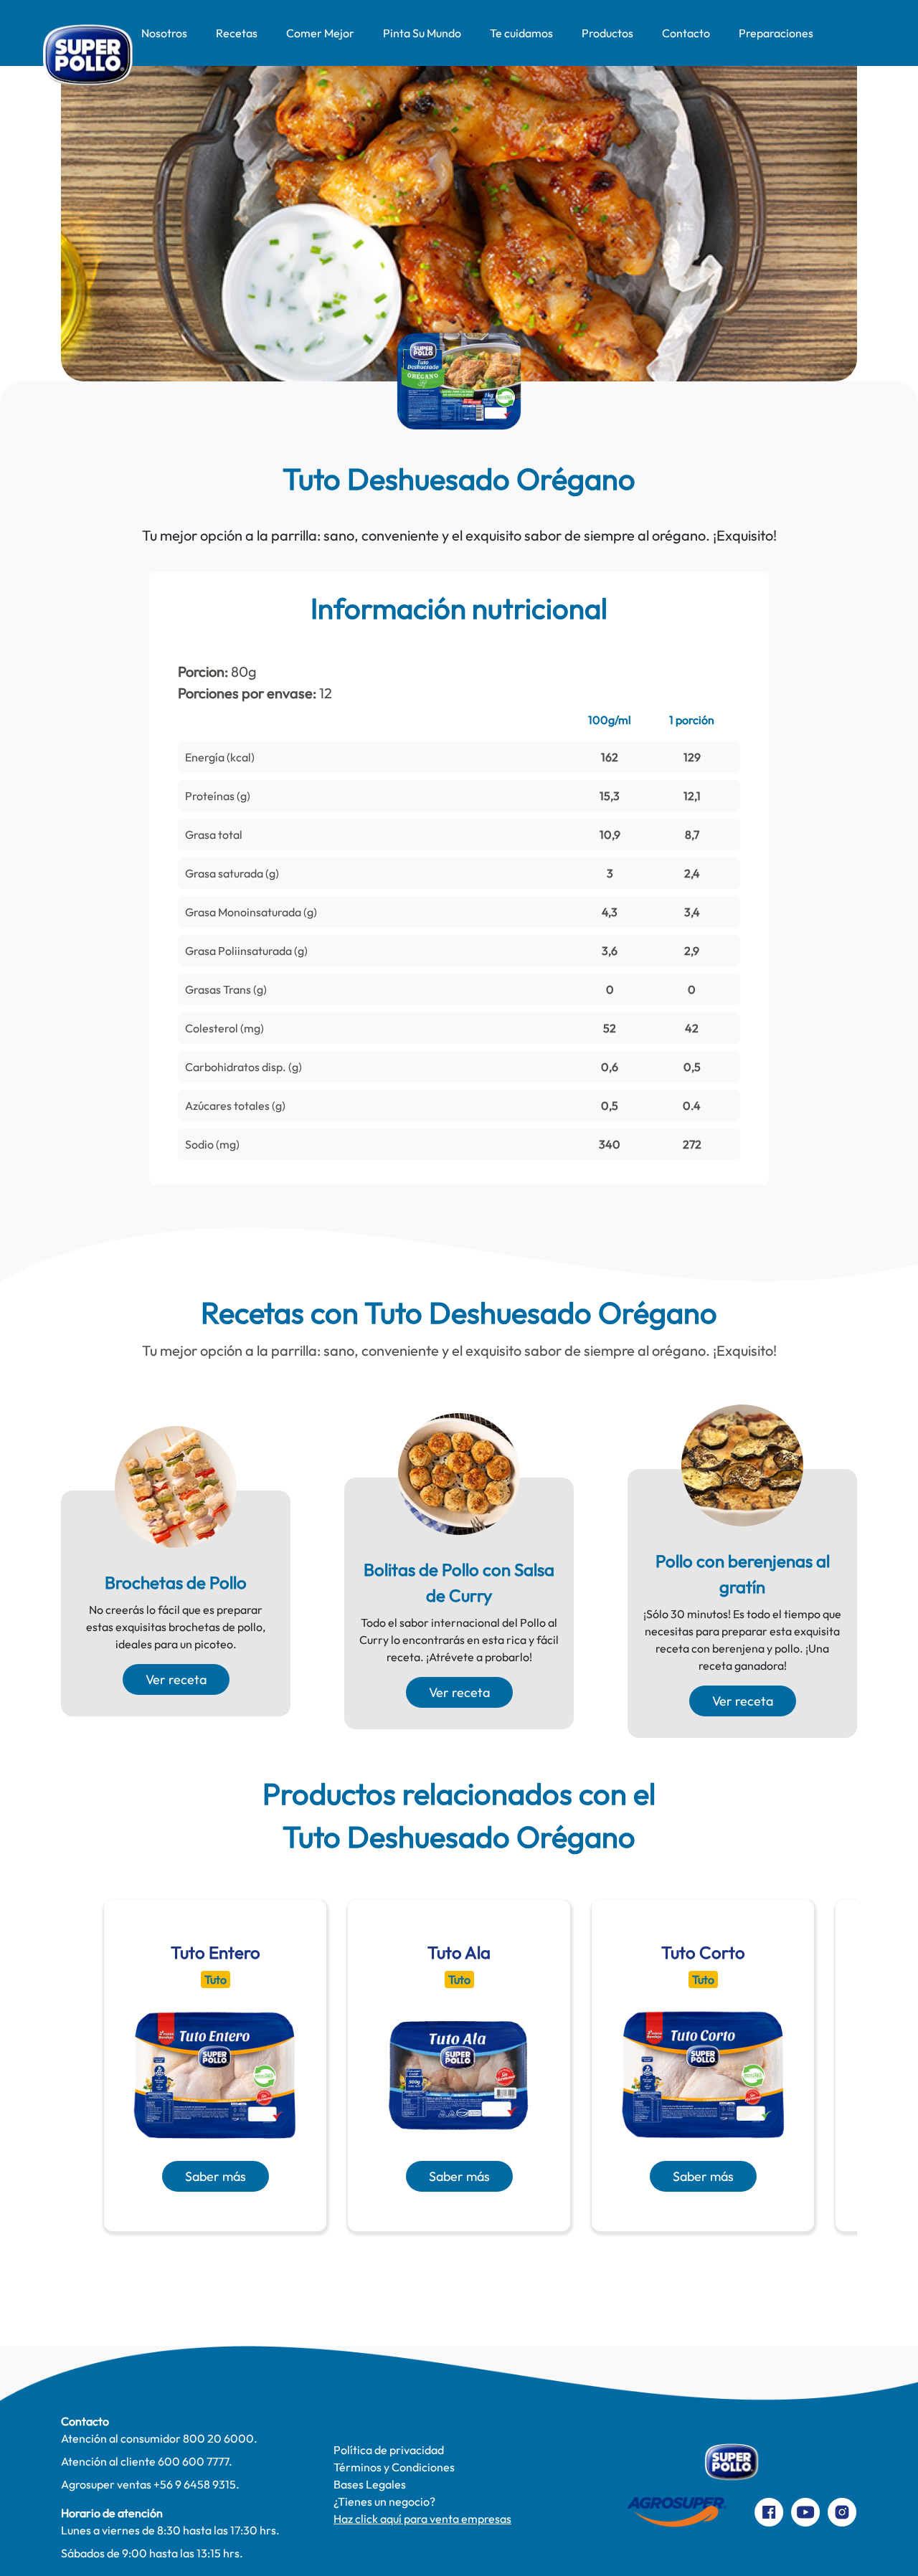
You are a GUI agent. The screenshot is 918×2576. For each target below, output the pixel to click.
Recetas (237, 33)
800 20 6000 (218, 2438)
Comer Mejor (320, 33)
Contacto (686, 33)
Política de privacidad (389, 2450)
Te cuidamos (521, 33)
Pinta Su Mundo (422, 33)
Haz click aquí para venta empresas (422, 2519)
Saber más (216, 2176)
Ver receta (176, 1679)
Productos (607, 33)
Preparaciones (776, 33)
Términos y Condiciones (394, 2467)
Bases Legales (370, 2484)
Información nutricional (459, 608)
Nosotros (164, 33)
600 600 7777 (193, 2461)
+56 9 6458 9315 (195, 2484)
